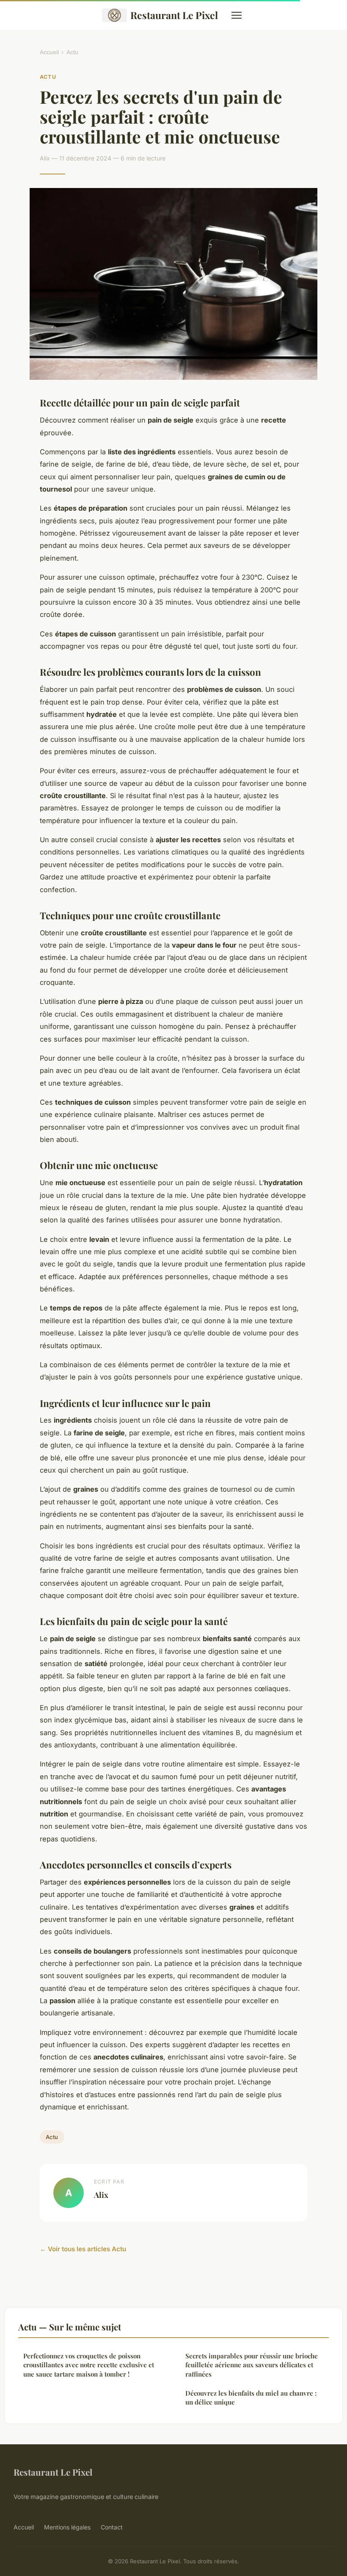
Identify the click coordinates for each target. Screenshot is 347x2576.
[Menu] (237, 15)
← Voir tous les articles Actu (83, 2249)
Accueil (49, 52)
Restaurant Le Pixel (174, 15)
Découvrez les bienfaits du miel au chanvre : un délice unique (251, 2398)
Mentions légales (67, 2527)
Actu (72, 52)
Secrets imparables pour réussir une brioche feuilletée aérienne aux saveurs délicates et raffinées (252, 2365)
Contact (112, 2527)
